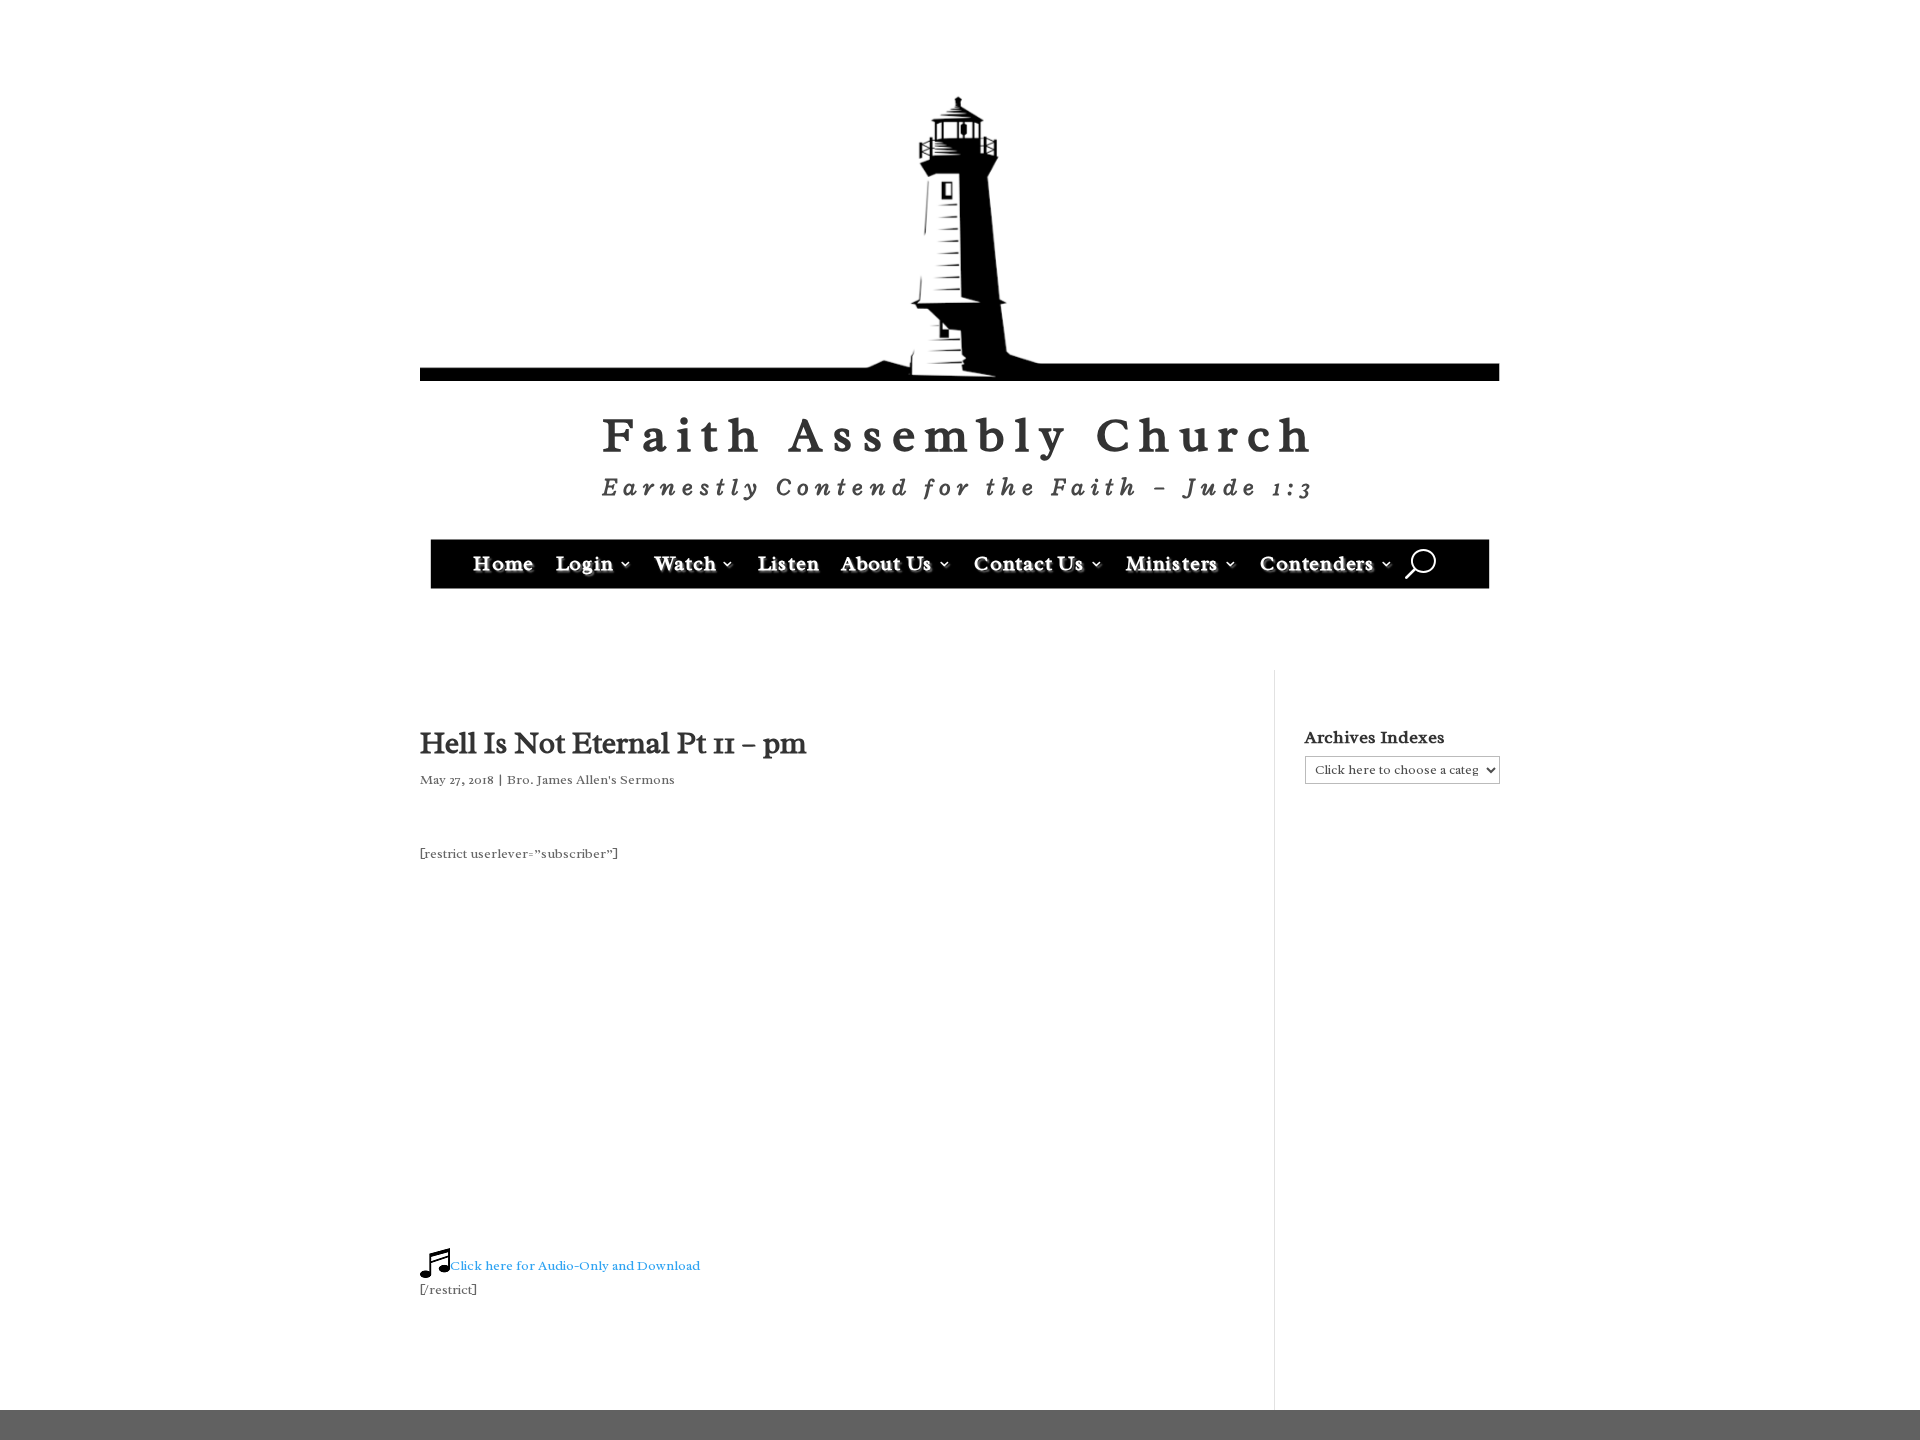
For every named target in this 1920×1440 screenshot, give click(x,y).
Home (503, 562)
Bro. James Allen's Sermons (591, 779)
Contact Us (1029, 562)
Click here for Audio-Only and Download (575, 1265)
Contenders (1317, 562)
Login (585, 562)
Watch (686, 562)
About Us (887, 562)
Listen (789, 562)
